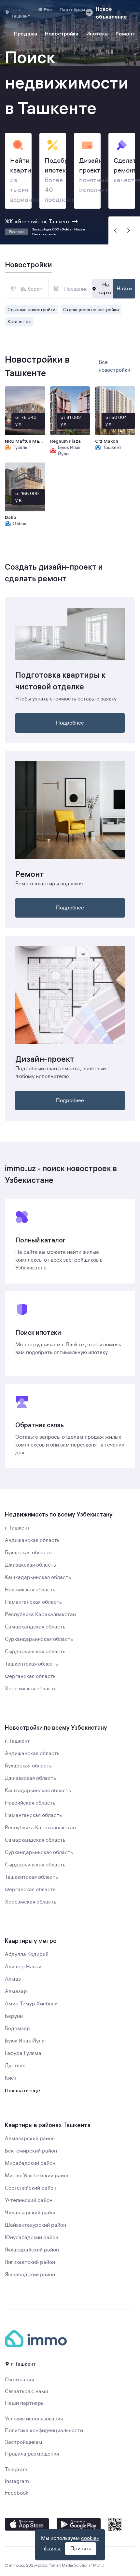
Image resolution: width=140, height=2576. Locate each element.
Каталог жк (19, 322)
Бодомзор (17, 2029)
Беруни (14, 2016)
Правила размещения (32, 2454)
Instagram (17, 2481)
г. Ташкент (17, 1528)
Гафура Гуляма (23, 2053)
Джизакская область (30, 1565)
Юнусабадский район (32, 2237)
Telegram (16, 2470)
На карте (105, 289)
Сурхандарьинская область (39, 1639)
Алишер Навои (23, 1967)
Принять (81, 2549)
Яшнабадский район (30, 2275)
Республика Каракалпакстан (40, 1614)
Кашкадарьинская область (38, 1577)
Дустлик (15, 2066)
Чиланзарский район (31, 2213)
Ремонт (125, 34)
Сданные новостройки (31, 310)
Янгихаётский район (30, 2262)
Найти (124, 289)
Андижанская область (32, 1540)
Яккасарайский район (32, 2250)
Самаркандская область (35, 1627)
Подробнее (70, 723)
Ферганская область (30, 1676)
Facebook (17, 2493)
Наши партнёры (25, 2403)
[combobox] (27, 289)
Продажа (26, 34)
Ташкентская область (31, 1664)
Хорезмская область (31, 1689)
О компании (20, 2380)
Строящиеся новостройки (91, 310)
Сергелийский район (31, 2188)
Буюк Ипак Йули (25, 2041)
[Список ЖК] (83, 289)
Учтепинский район (29, 2200)
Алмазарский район (30, 2139)
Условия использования (34, 2419)
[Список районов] (40, 289)
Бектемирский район (31, 2151)
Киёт (11, 2078)
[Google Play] (79, 2524)
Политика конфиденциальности (44, 2431)
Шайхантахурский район (35, 2225)
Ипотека (97, 34)
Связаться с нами (27, 2391)
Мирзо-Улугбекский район (37, 2176)
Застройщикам (24, 2442)
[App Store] (27, 2524)
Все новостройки (114, 366)
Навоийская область (30, 1590)
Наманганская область (33, 1602)
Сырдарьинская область (35, 1652)
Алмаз (13, 1979)
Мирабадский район (30, 2163)
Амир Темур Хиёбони (31, 2004)
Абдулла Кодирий (27, 1954)
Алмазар (16, 1991)
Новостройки (62, 34)
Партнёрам (72, 9)
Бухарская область (28, 1553)
